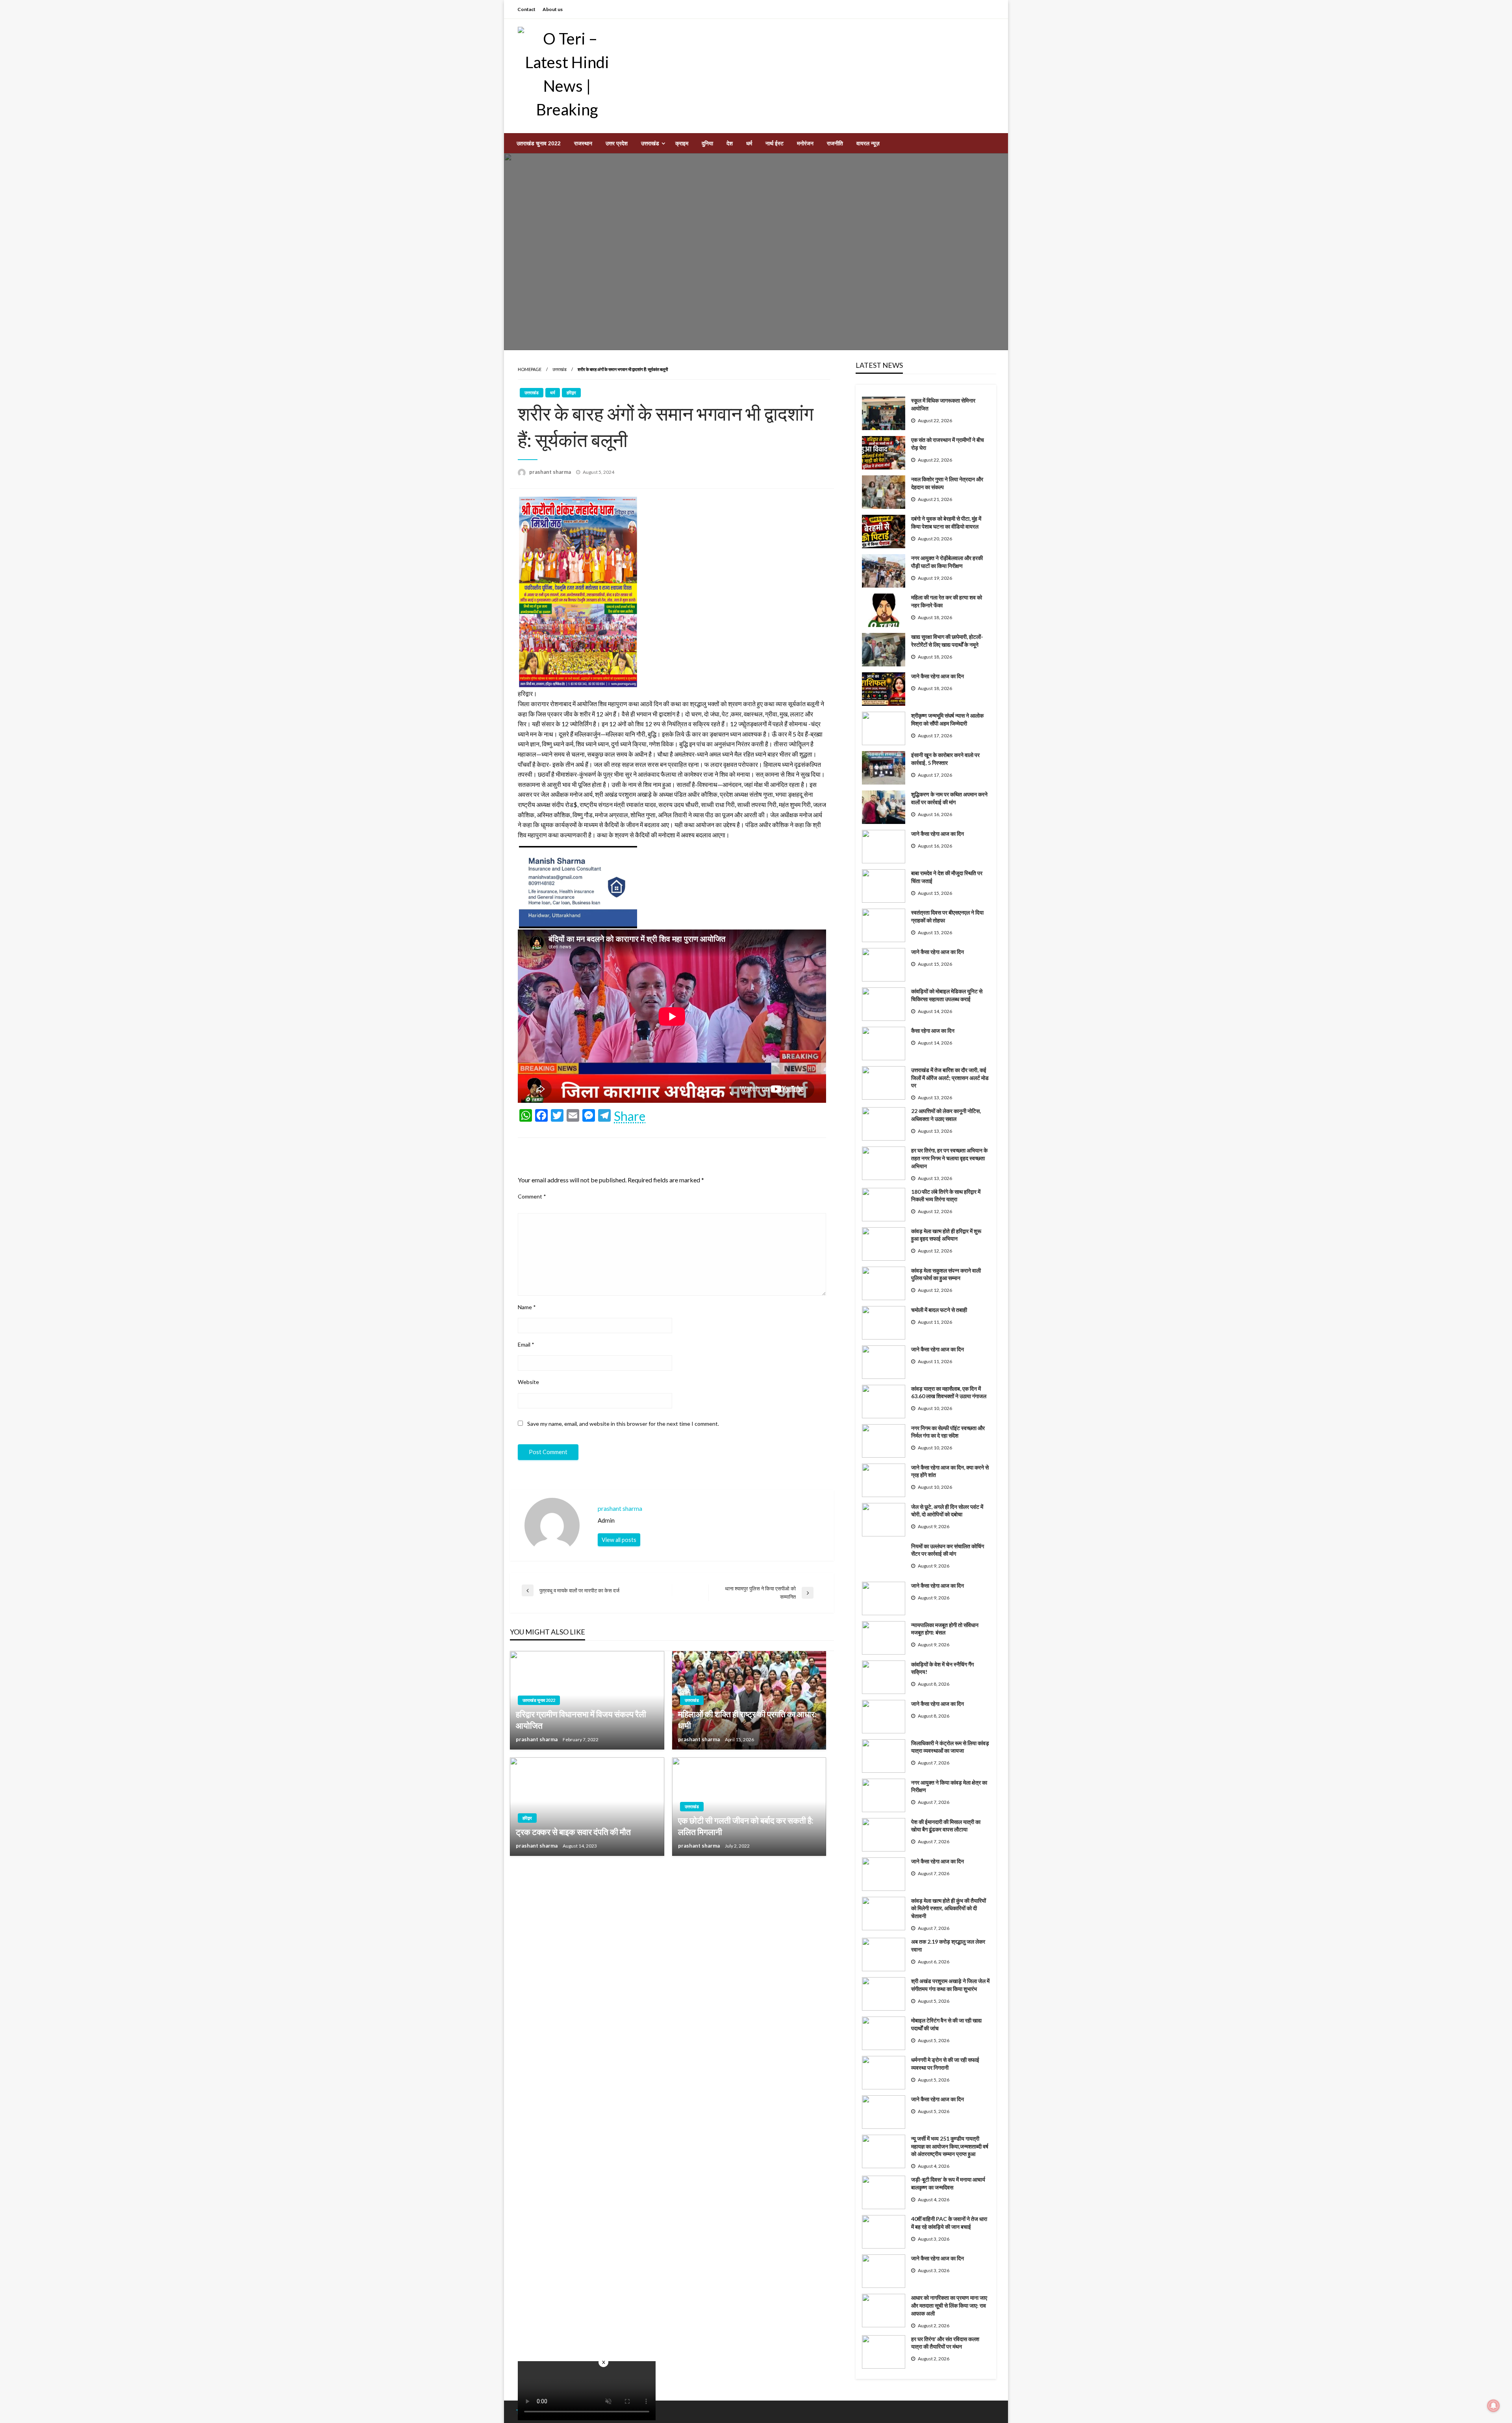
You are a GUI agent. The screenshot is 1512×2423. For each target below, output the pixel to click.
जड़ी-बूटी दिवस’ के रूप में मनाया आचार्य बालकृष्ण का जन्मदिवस (948, 2183)
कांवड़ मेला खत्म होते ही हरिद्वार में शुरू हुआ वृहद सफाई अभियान (946, 1235)
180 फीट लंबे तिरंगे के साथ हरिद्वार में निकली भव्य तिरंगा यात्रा (946, 1196)
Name (527, 1307)
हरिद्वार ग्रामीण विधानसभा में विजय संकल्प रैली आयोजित (581, 1720)
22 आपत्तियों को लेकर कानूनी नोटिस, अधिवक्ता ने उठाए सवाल (946, 1115)
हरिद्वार (571, 392)
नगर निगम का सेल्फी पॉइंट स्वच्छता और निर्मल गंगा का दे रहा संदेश (948, 1432)
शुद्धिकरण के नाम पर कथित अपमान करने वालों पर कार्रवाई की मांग (949, 798)
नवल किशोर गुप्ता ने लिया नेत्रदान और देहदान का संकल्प (947, 483)
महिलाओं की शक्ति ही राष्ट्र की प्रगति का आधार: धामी (747, 1720)
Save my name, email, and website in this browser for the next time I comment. (623, 1424)
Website (528, 1382)
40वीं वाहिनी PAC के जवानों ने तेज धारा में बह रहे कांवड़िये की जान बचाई (949, 2223)
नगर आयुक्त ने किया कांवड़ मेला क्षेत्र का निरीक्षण (949, 1786)
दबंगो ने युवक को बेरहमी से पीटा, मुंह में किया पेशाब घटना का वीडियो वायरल (946, 522)
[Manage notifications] (1493, 2406)
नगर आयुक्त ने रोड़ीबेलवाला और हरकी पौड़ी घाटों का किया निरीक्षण (947, 562)
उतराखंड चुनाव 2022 (539, 143)
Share (630, 1116)
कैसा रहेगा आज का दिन (933, 1031)
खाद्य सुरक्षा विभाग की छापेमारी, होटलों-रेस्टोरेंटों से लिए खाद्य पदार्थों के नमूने (947, 641)
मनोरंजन (805, 143)
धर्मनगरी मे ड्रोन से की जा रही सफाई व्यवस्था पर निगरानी (945, 2064)
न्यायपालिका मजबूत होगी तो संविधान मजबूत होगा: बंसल (945, 1629)
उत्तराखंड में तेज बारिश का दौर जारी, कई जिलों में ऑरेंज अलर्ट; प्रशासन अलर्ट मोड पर (950, 1078)
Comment (532, 1196)
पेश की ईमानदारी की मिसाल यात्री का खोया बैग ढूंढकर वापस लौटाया (946, 1826)
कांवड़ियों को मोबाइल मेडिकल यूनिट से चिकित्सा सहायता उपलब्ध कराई (947, 995)
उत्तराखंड (650, 143)
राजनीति (835, 143)
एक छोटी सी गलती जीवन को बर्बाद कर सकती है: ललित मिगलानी (746, 1826)
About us (553, 9)
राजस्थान (583, 143)
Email (526, 1344)
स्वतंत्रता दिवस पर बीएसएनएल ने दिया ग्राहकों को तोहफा (947, 916)
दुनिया (707, 143)
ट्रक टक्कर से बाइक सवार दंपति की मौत (573, 1832)
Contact (526, 9)
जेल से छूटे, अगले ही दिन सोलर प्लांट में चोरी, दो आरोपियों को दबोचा (947, 1511)
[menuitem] (539, 143)
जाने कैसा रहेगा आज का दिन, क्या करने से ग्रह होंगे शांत (950, 1471)
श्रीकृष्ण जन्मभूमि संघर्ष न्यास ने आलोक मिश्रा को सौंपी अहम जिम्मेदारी (947, 719)
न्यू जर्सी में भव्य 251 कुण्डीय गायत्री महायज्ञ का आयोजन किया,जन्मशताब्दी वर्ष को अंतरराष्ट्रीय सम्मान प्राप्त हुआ (950, 2146)
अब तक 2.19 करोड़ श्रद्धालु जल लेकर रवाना (948, 1945)
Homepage (530, 369)
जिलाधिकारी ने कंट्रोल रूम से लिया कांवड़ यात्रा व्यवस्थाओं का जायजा (950, 1747)
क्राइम (682, 143)
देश (730, 143)
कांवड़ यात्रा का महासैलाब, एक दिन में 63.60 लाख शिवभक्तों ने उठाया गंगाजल (949, 1392)
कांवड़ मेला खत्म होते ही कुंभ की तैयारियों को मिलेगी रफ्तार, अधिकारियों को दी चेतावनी (949, 1908)
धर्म (749, 143)
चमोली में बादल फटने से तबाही (939, 1310)
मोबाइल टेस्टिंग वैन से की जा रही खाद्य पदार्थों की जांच (946, 2024)
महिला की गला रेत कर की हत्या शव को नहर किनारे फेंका (947, 601)
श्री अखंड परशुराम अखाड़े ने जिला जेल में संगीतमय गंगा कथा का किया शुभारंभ (950, 1985)
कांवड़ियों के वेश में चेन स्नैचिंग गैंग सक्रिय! (942, 1668)
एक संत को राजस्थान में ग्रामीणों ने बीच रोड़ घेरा (948, 444)
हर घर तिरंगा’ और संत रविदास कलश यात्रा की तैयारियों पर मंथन (945, 2343)
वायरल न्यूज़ (868, 143)
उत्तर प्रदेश (617, 143)
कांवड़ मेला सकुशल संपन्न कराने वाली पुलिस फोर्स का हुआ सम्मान (946, 1274)
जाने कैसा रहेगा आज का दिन (938, 676)
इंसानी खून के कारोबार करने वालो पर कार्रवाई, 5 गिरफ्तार (945, 759)
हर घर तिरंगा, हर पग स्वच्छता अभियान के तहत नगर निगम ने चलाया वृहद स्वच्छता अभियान (949, 1158)
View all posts (619, 1540)
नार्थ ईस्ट (775, 143)
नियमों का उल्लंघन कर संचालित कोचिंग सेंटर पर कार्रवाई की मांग (948, 1550)
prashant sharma (551, 472)
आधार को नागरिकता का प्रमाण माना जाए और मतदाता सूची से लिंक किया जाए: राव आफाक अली (949, 2305)
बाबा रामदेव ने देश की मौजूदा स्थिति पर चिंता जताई (947, 877)
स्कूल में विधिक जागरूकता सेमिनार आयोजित (943, 404)
